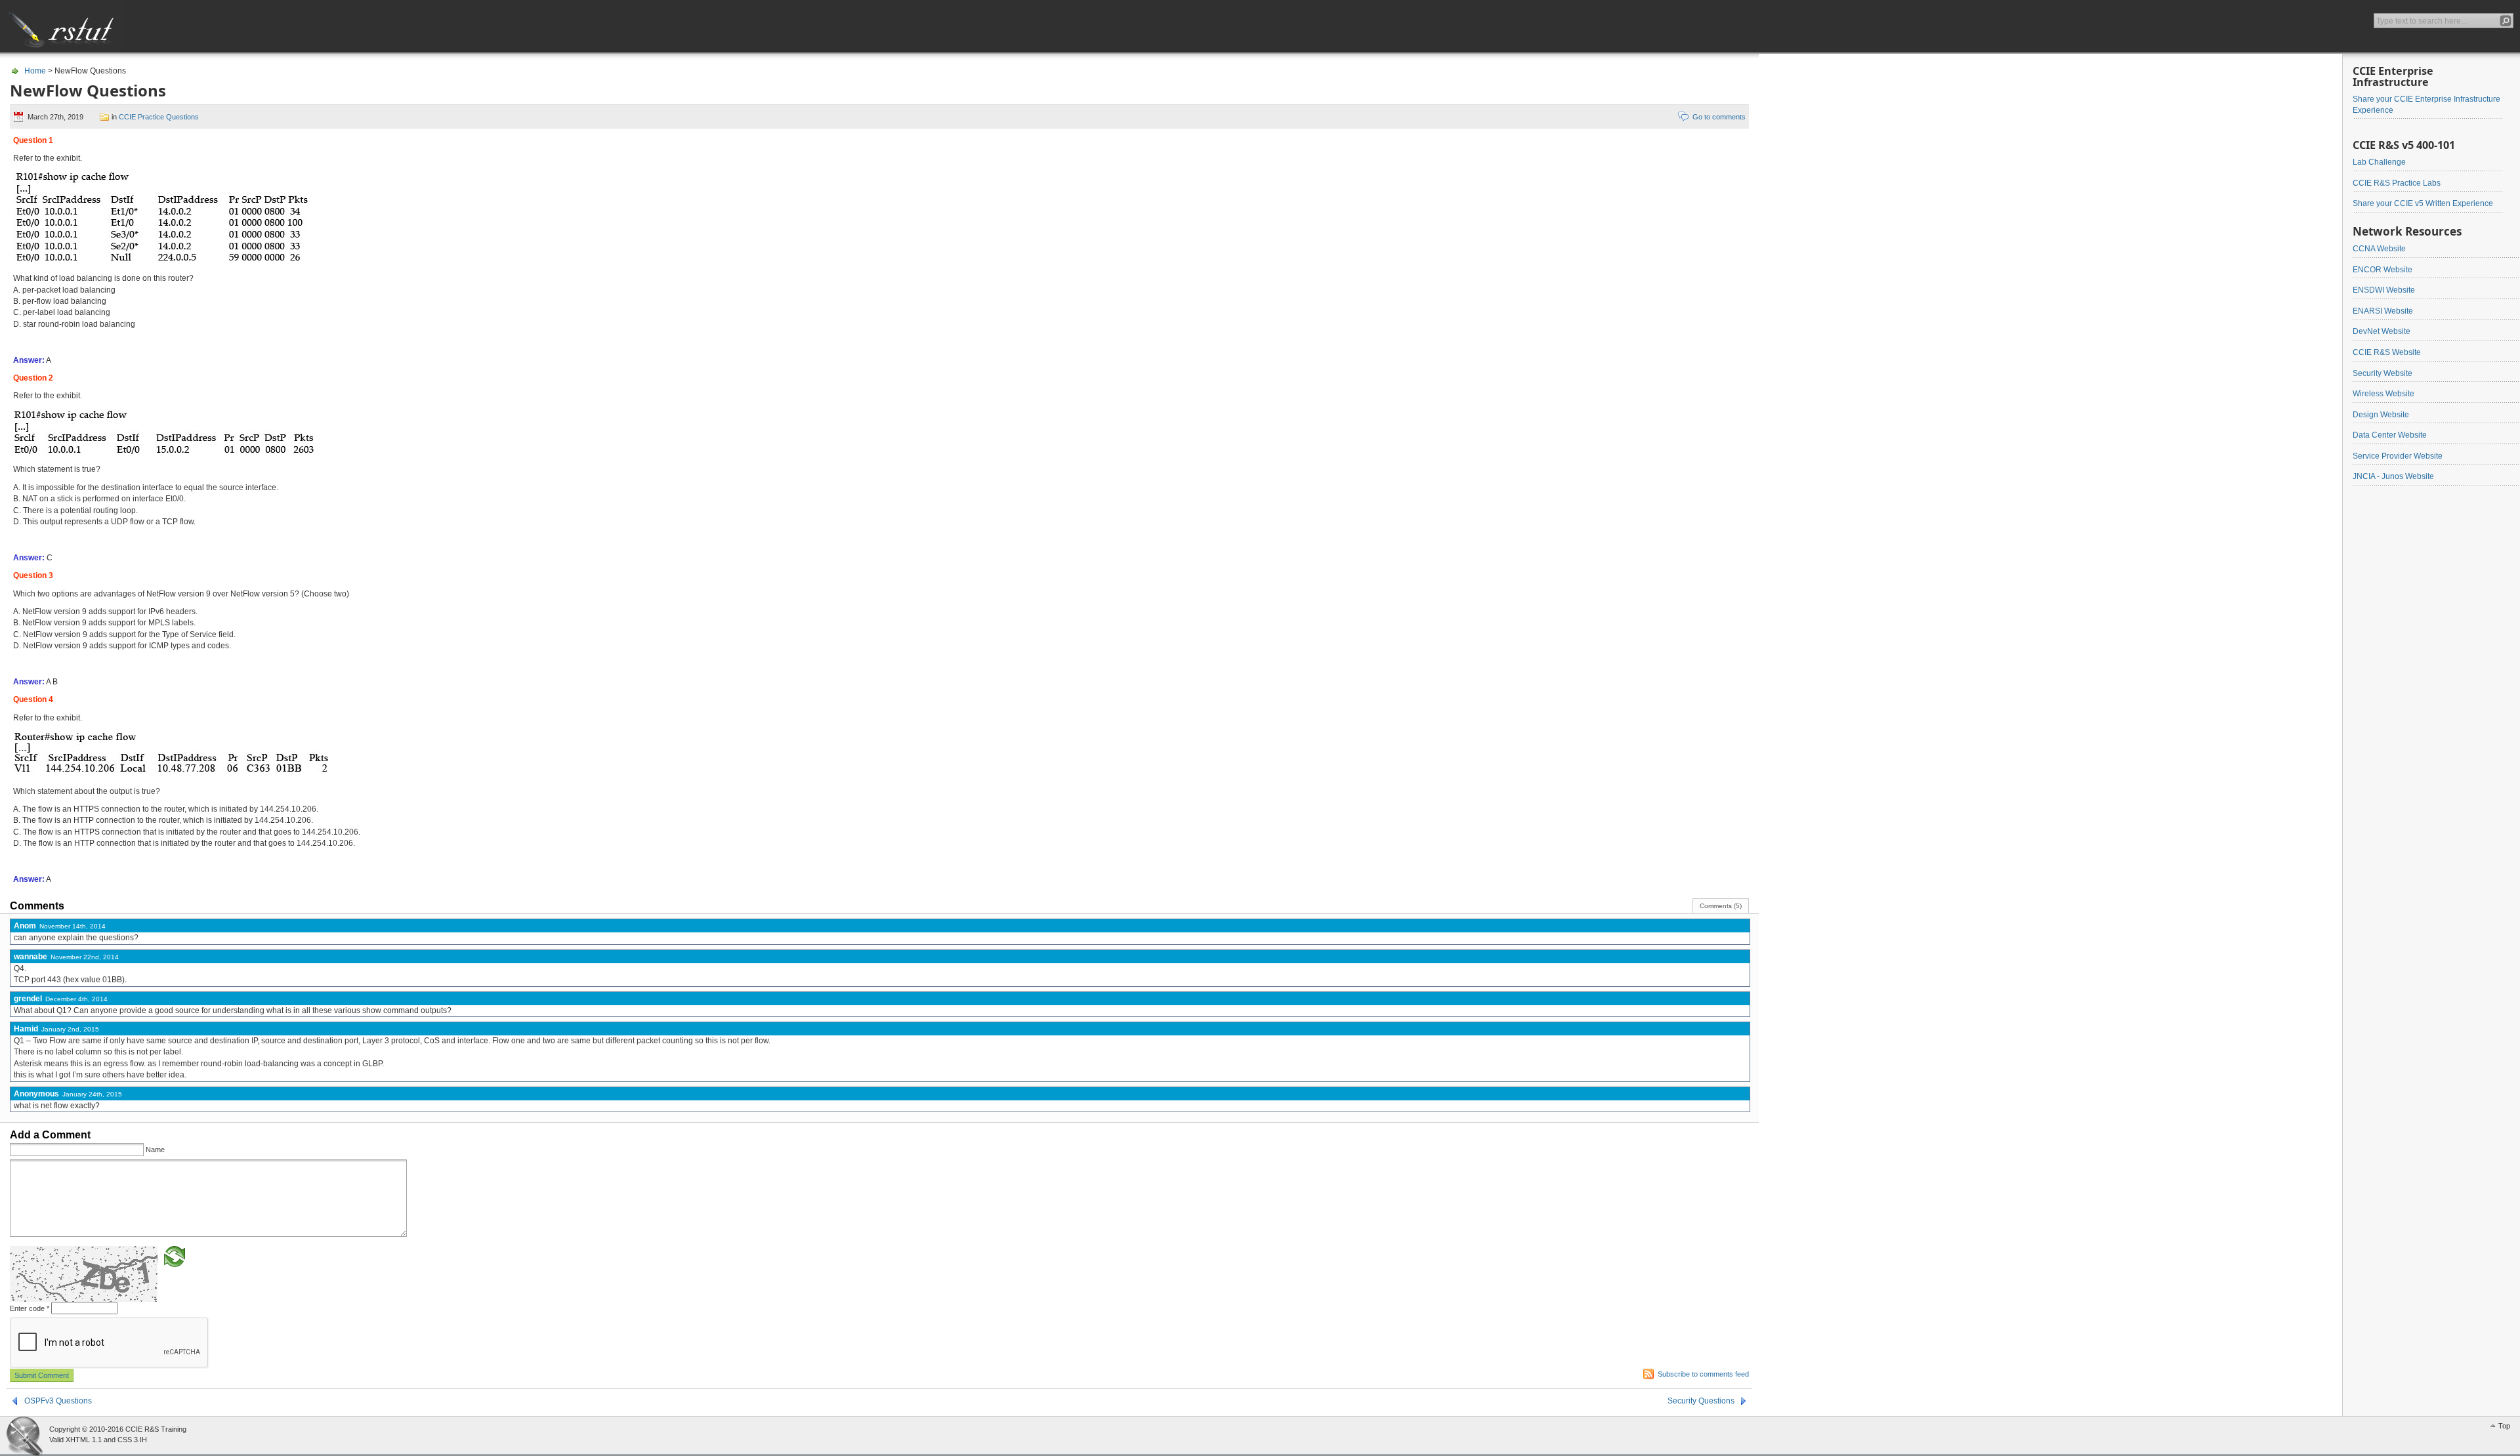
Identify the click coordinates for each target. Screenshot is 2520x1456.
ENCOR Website (2383, 270)
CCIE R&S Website (2387, 352)
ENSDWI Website (2384, 290)
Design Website (2381, 415)
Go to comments (1719, 117)
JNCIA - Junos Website (2393, 476)
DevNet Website (2382, 331)
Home (35, 71)
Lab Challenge (2379, 162)
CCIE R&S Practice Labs (2397, 183)
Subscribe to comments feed (1703, 1374)
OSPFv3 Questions (58, 1401)
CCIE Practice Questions (159, 117)
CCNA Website (2379, 249)
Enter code (30, 1308)
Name (155, 1150)
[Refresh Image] (175, 1256)
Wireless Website (2383, 394)
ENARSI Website (2383, 311)
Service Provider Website (2398, 456)
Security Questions (1701, 1401)
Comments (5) (1721, 906)
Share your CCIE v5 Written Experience (2423, 203)
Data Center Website (2390, 435)
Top (2504, 1426)
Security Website (2383, 373)
